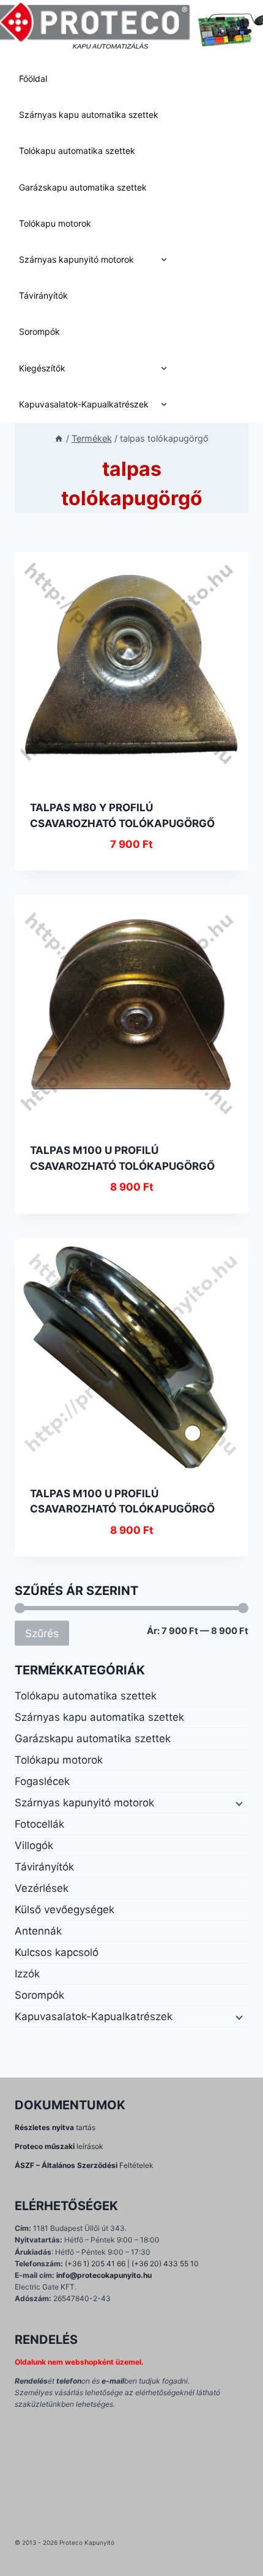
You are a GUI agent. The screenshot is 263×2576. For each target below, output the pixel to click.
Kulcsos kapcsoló (57, 1952)
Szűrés (42, 1633)
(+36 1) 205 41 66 (95, 2264)
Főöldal (33, 78)
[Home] (59, 438)
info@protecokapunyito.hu (104, 2275)
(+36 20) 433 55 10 (165, 2264)
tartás (55, 2127)
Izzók (27, 1974)
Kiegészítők (42, 368)
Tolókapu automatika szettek (77, 151)
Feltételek (84, 2165)
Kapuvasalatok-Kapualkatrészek (84, 404)
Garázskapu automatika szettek (83, 187)
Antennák (38, 1931)
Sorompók (39, 331)
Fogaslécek (42, 1781)
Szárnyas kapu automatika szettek (89, 115)
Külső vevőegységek (65, 1910)
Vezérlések (42, 1888)
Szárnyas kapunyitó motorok (76, 259)
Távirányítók (43, 295)
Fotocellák (39, 1824)
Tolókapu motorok (55, 223)
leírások (59, 2146)
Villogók (34, 1845)
